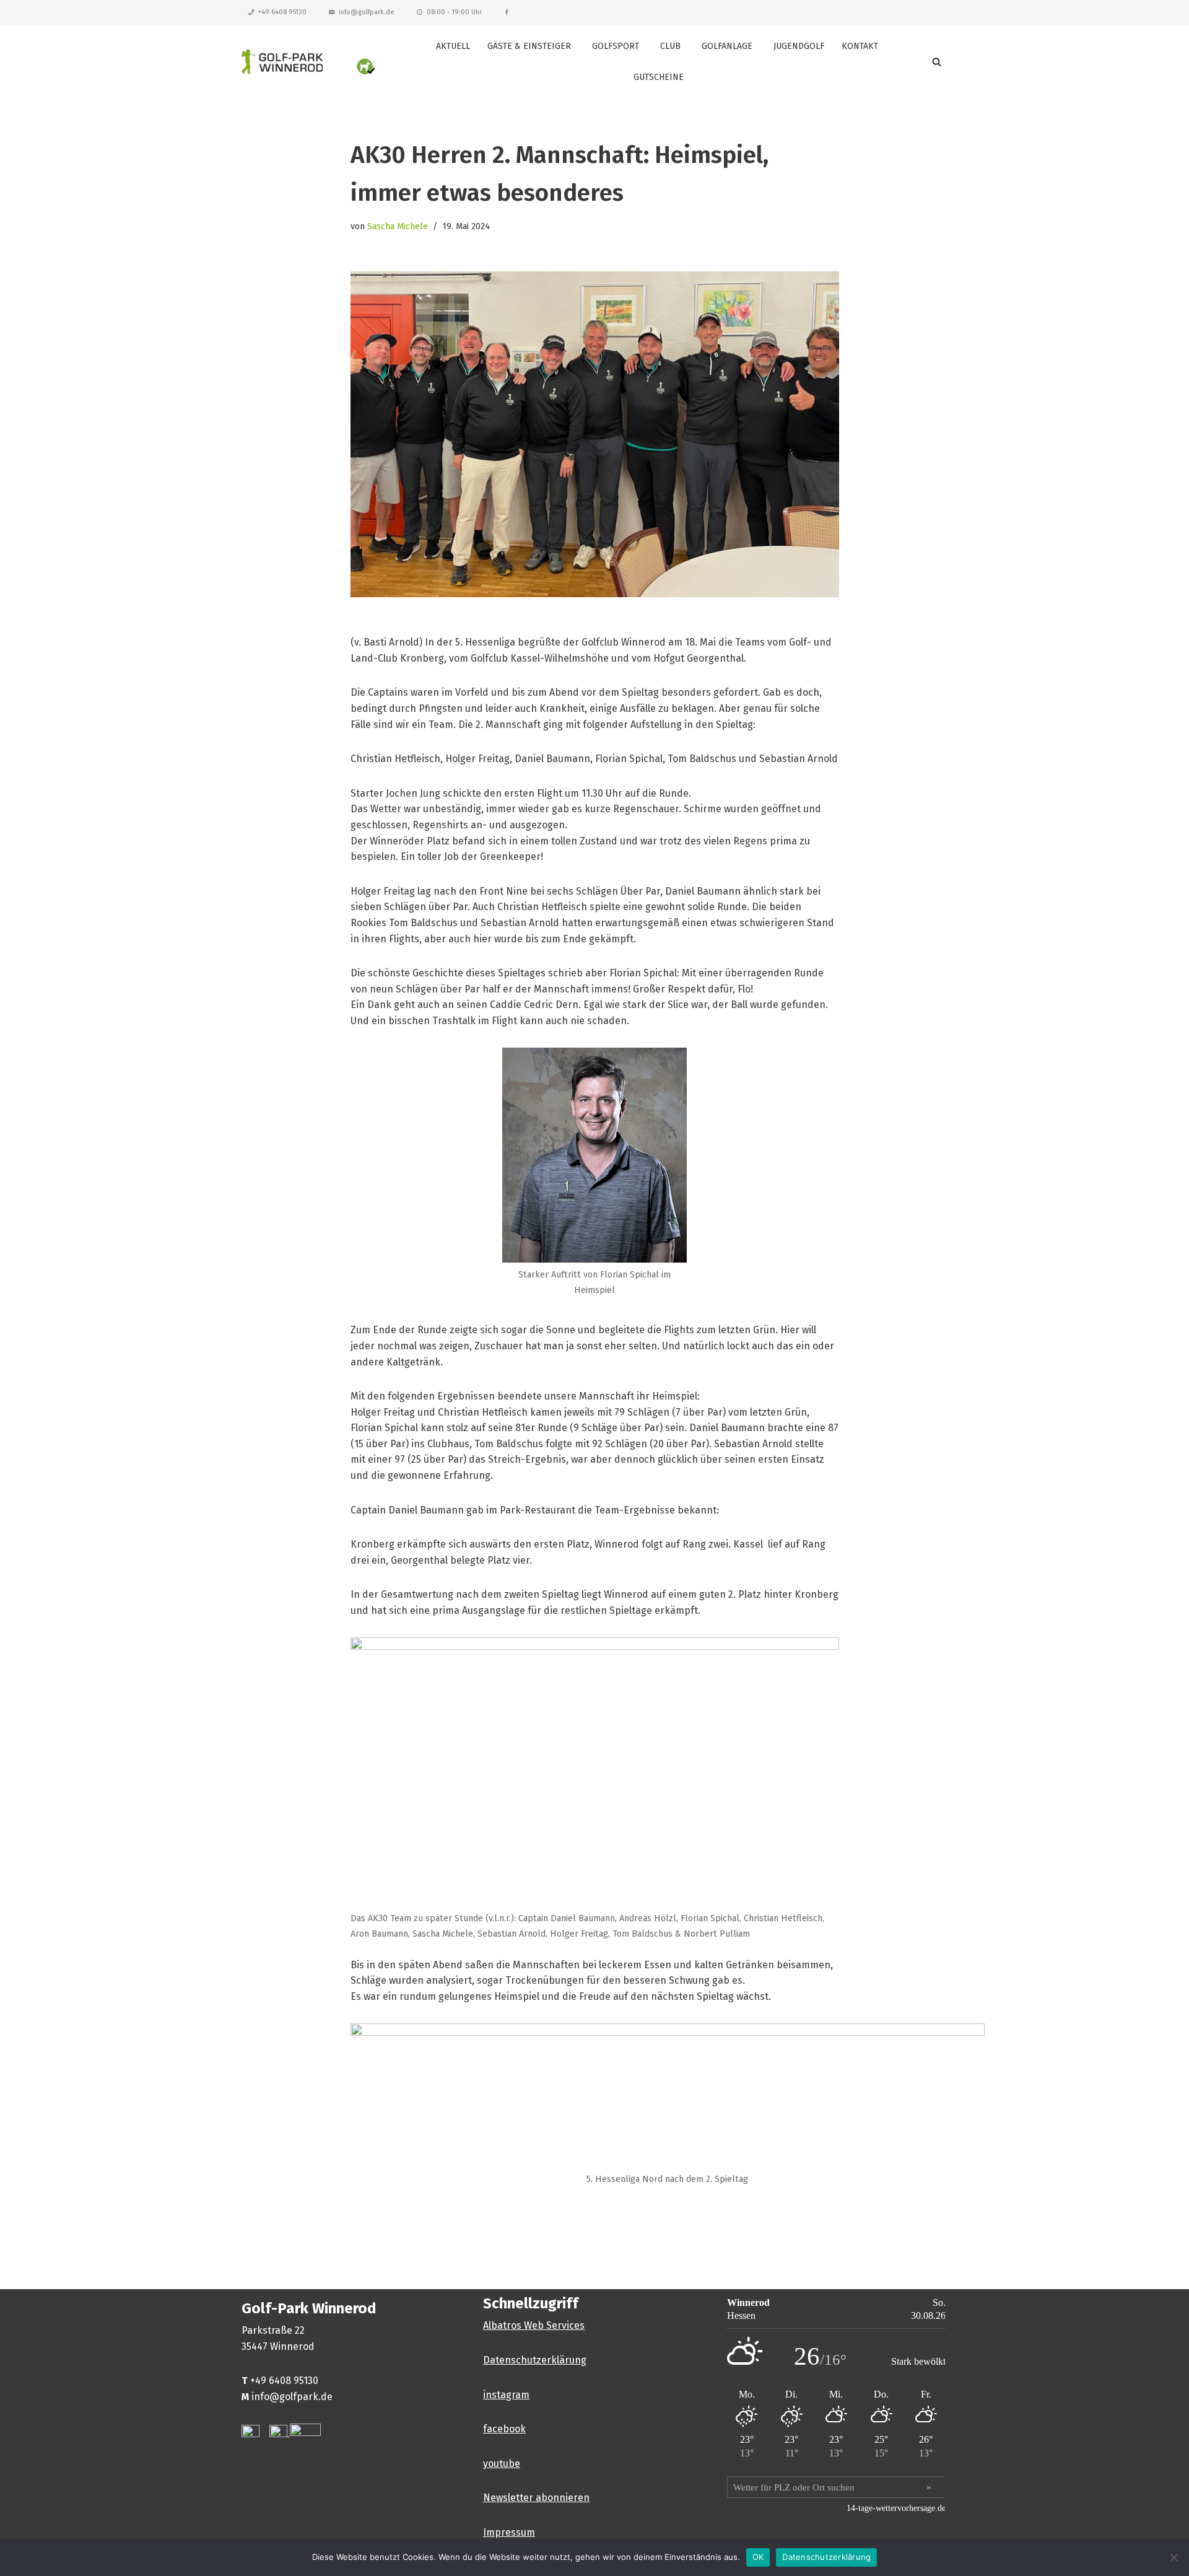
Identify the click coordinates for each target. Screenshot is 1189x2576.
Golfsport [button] (616, 46)
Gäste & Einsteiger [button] (529, 46)
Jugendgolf (799, 46)
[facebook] (507, 12)
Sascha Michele (398, 226)
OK (758, 2557)
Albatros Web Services (534, 2325)
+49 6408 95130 (282, 12)
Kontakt (860, 46)
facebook (504, 2429)
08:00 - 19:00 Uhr (454, 12)
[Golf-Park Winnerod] (310, 62)
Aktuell (453, 46)
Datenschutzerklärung (535, 2360)
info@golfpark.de (367, 12)
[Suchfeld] (937, 62)
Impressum (509, 2532)
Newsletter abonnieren (536, 2498)
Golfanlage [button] (727, 46)
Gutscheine (659, 77)
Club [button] (670, 46)
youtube (502, 2464)
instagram (506, 2395)
